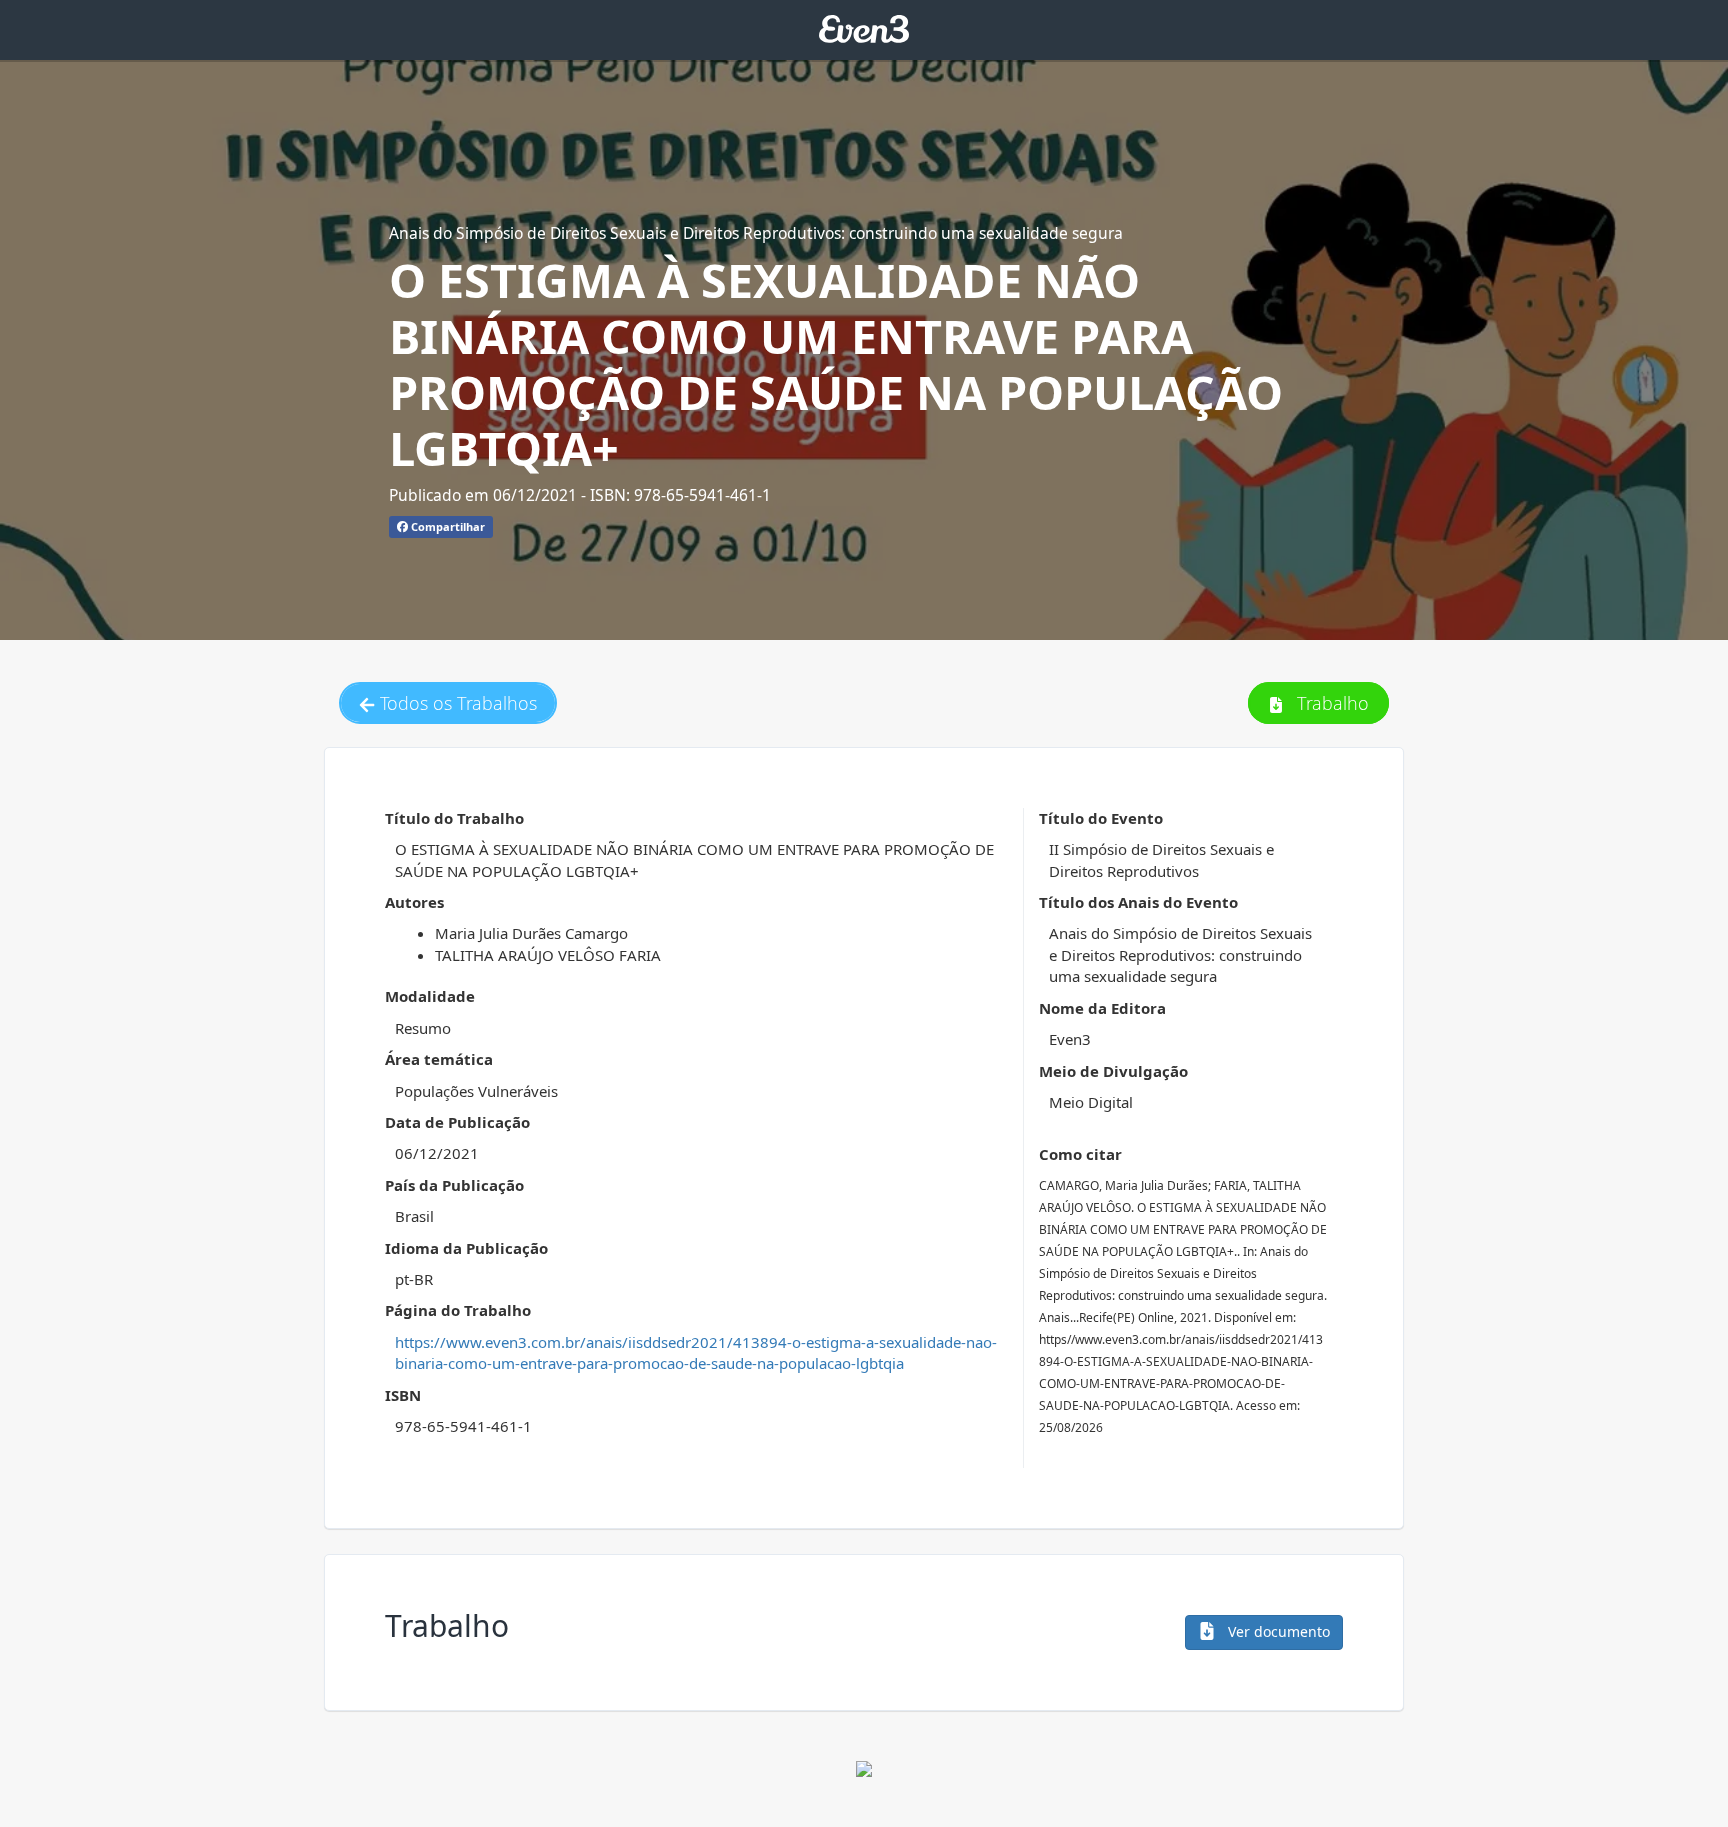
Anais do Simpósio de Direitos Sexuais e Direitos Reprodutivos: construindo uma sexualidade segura (756, 233)
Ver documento (1277, 1631)
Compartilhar (446, 526)
